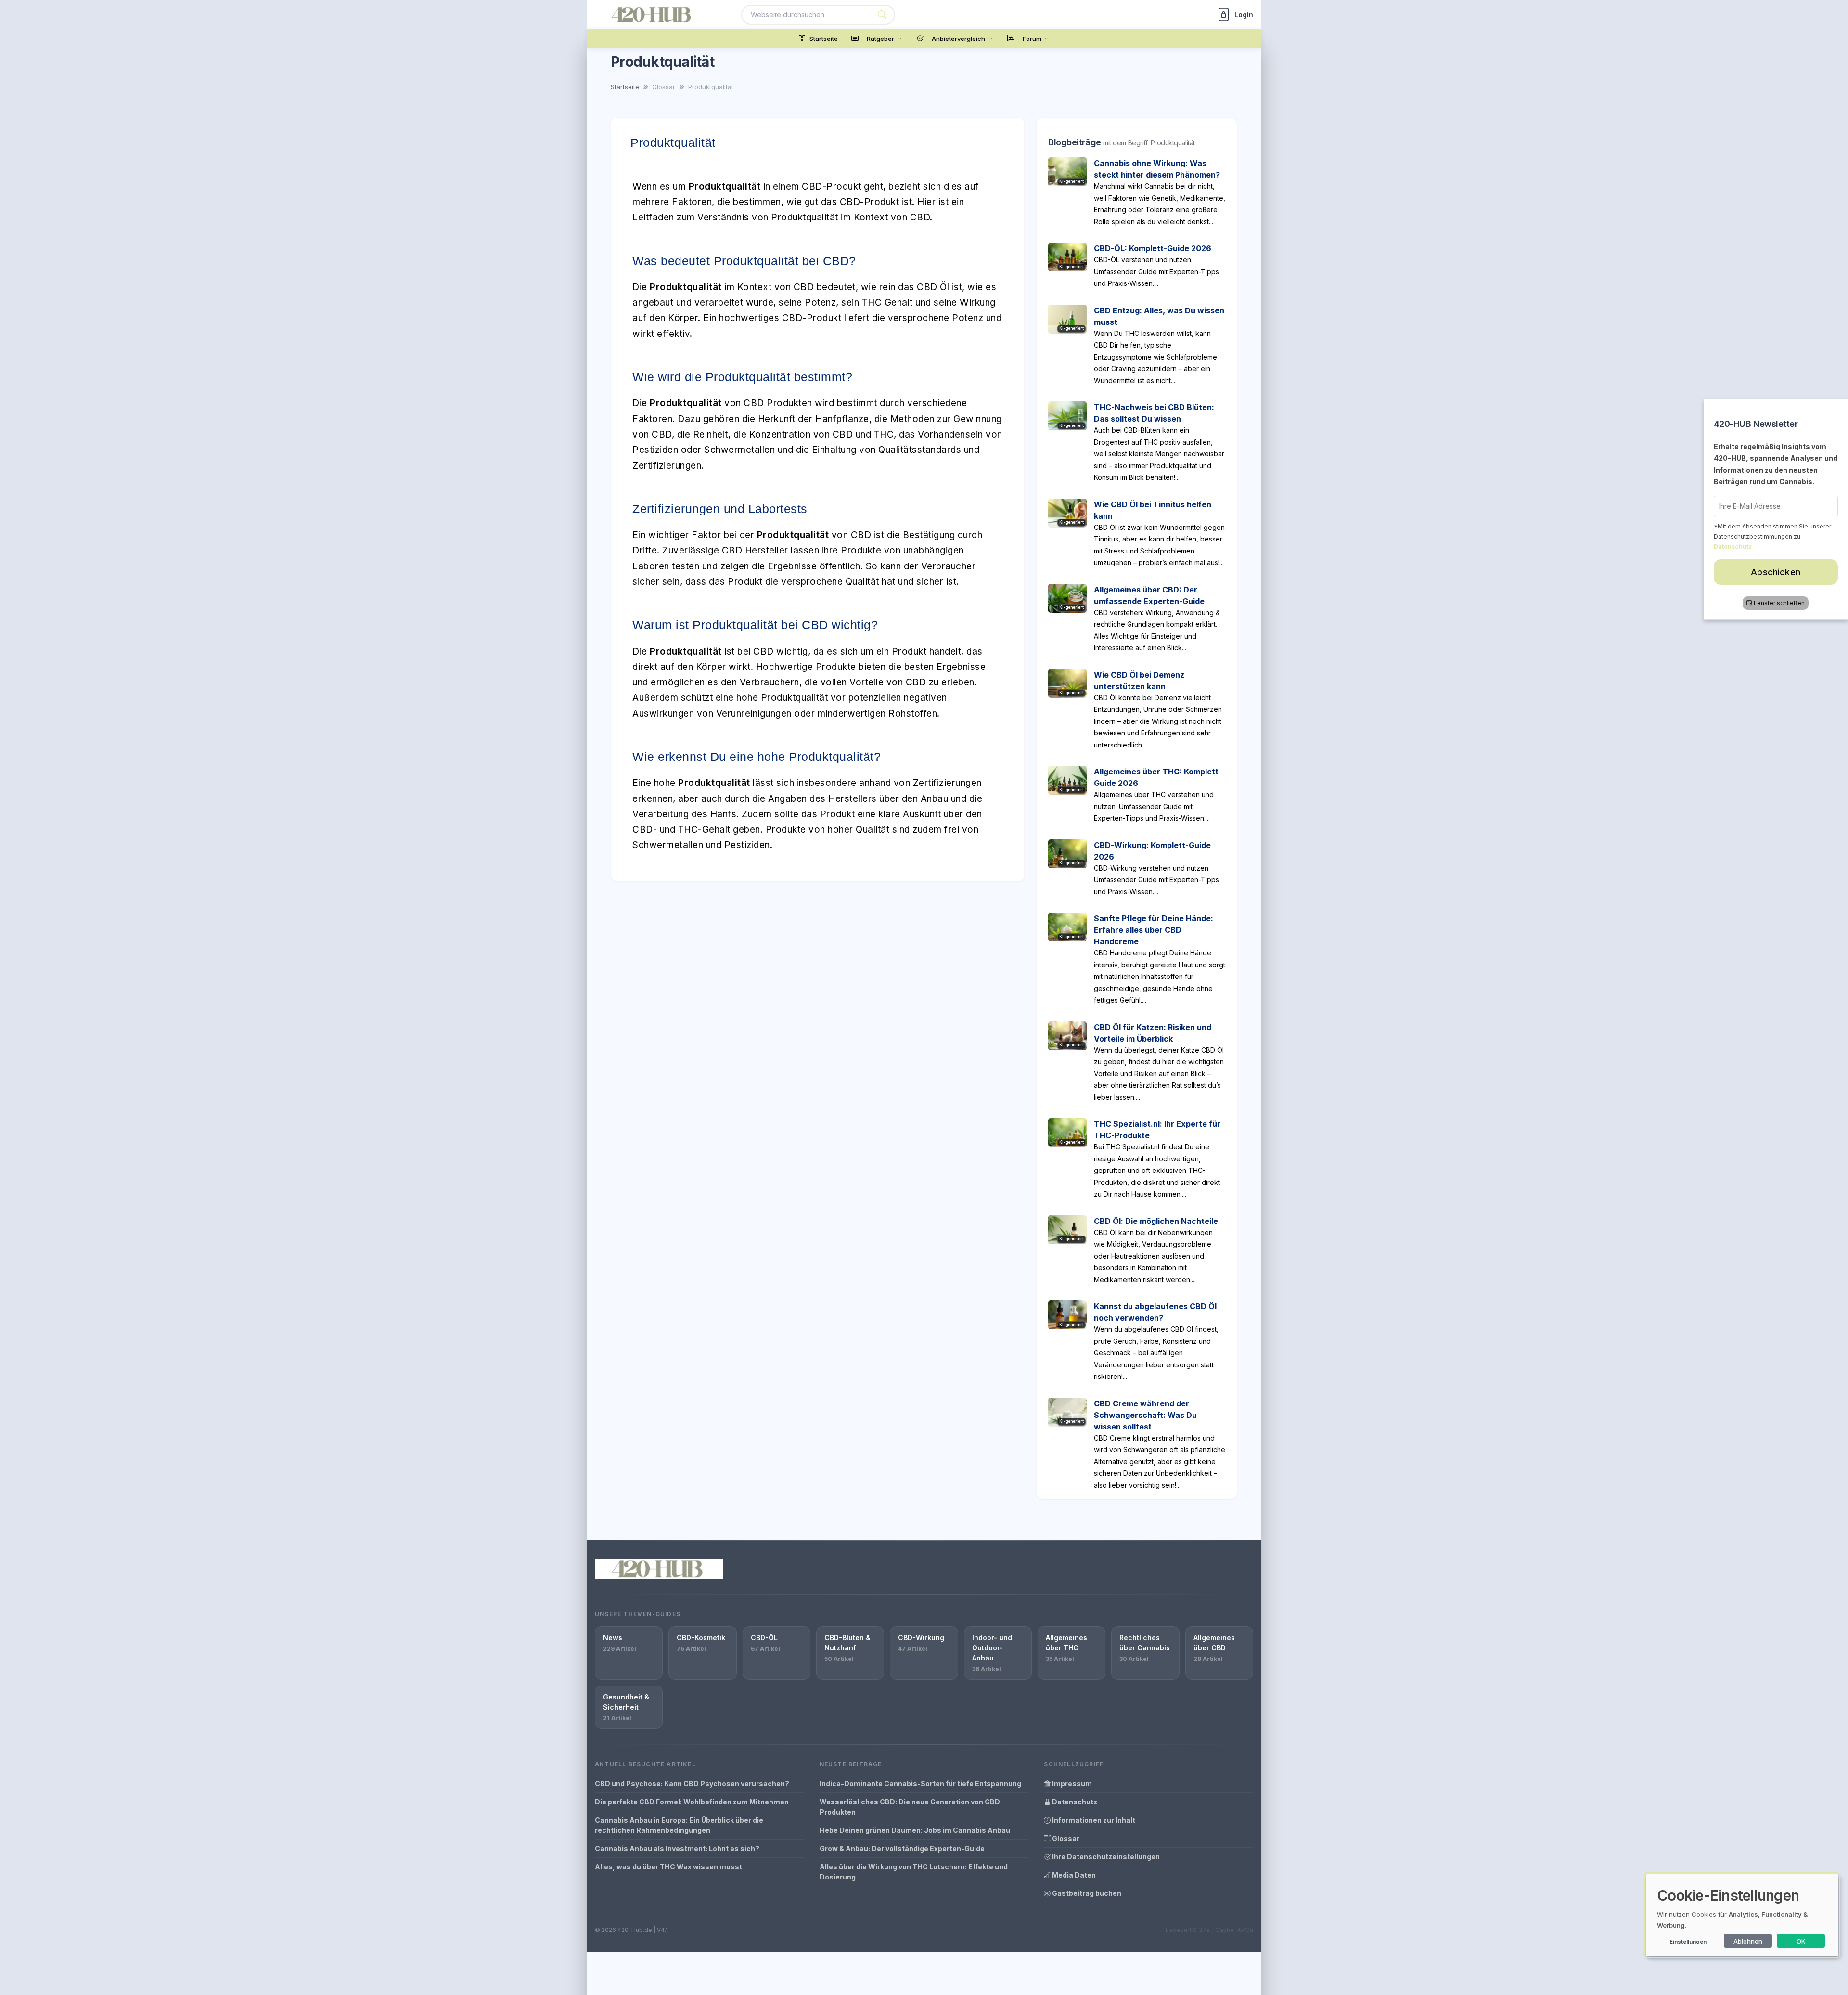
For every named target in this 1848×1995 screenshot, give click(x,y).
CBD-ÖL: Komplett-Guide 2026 (1153, 248)
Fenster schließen (1780, 603)
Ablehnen (1748, 1941)
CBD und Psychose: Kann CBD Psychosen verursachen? (692, 1783)
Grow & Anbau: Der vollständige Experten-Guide (902, 1848)
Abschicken (1776, 572)
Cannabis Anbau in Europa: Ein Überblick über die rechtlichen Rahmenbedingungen (679, 1825)
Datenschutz (1074, 1802)
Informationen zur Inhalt (1093, 1820)
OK (1801, 1941)
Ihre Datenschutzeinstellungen (1105, 1857)
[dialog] (1742, 1915)
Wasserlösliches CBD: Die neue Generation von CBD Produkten (910, 1807)
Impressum (1071, 1783)
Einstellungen (1688, 1942)
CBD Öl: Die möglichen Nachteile (1156, 1221)
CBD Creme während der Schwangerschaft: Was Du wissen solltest (1145, 1415)
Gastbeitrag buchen (1086, 1893)
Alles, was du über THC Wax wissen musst (668, 1867)
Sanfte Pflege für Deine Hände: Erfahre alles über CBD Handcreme (1154, 930)
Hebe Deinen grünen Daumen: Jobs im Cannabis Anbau (915, 1830)
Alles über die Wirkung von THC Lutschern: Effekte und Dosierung (914, 1872)
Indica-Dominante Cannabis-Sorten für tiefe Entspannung (920, 1783)
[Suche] (882, 15)
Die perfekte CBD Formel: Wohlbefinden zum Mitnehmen (692, 1802)
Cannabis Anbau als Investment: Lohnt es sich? (677, 1848)
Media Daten (1073, 1875)
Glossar (1065, 1838)
